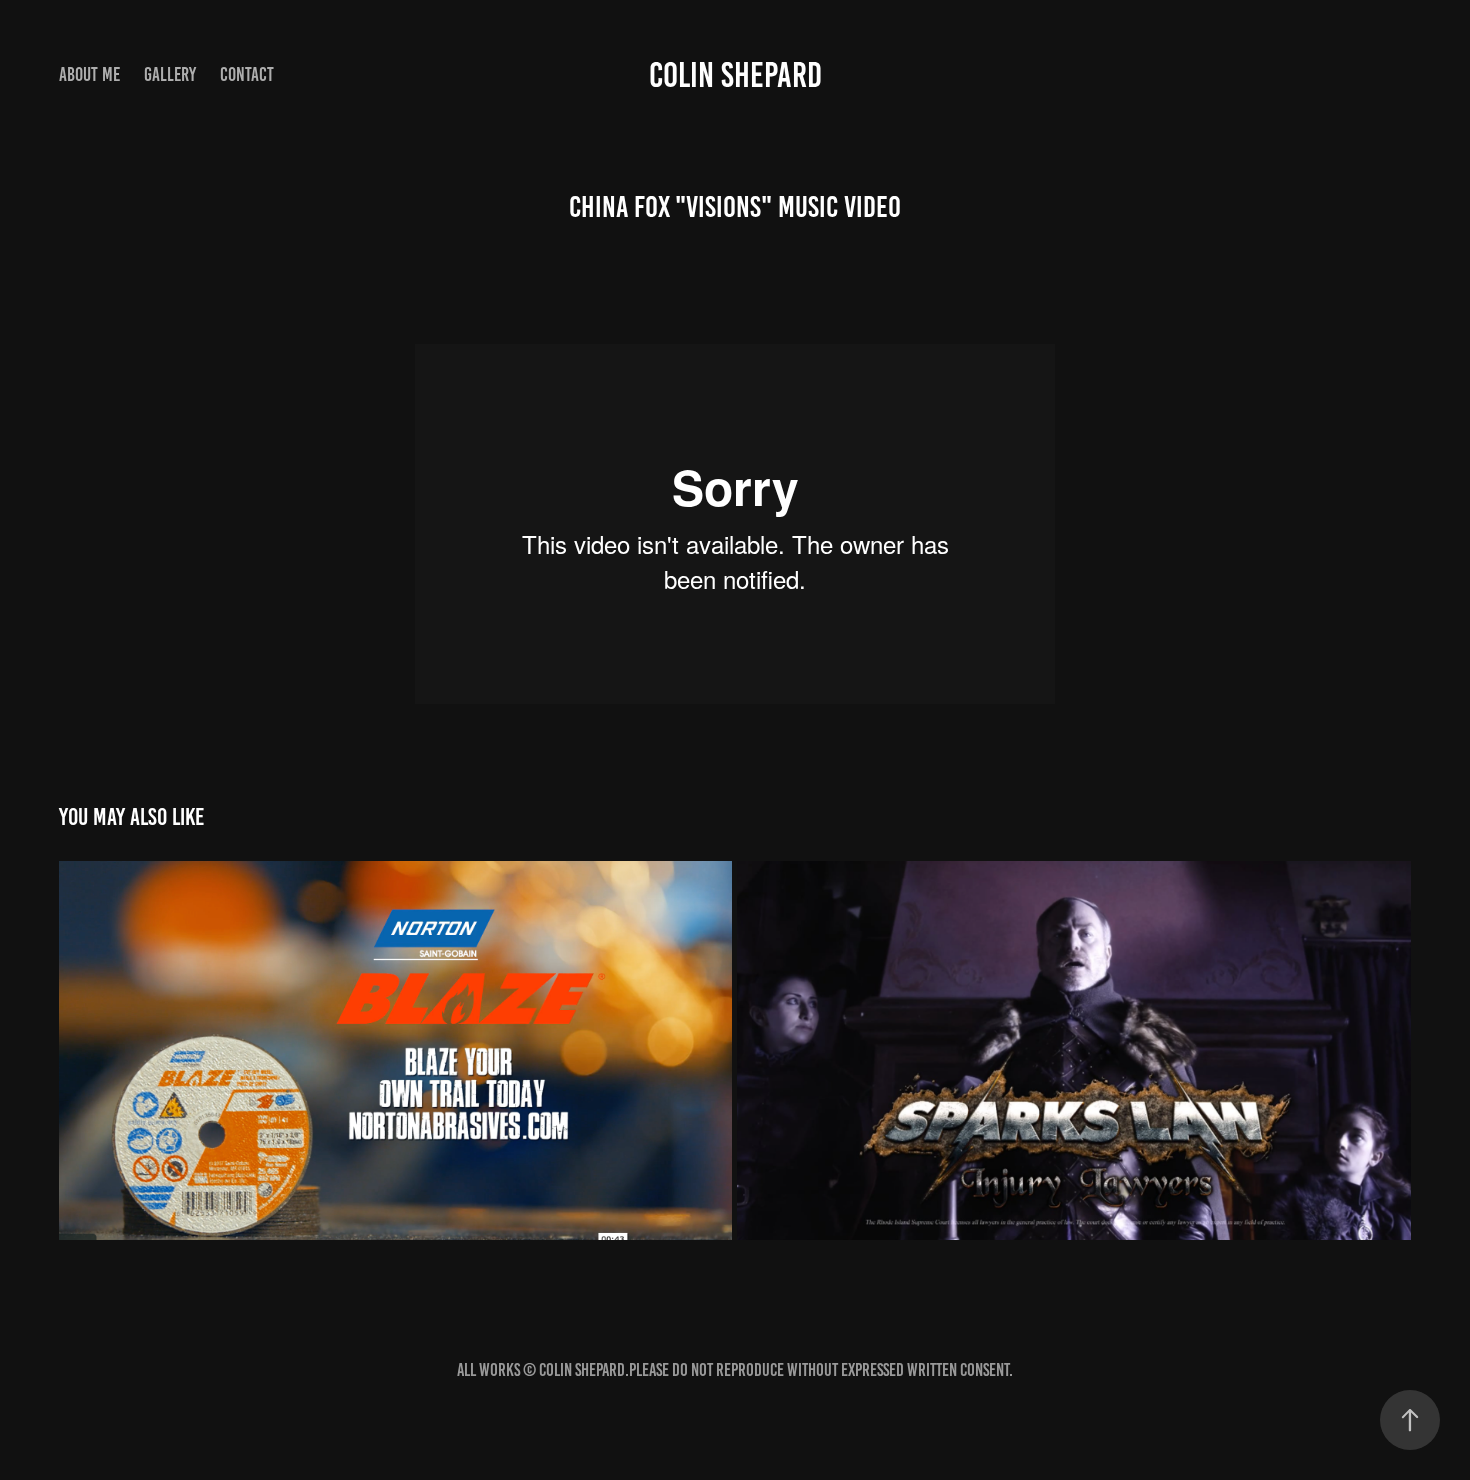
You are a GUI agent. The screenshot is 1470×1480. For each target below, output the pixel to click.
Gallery (170, 74)
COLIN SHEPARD (735, 75)
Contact (247, 74)
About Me (89, 74)
